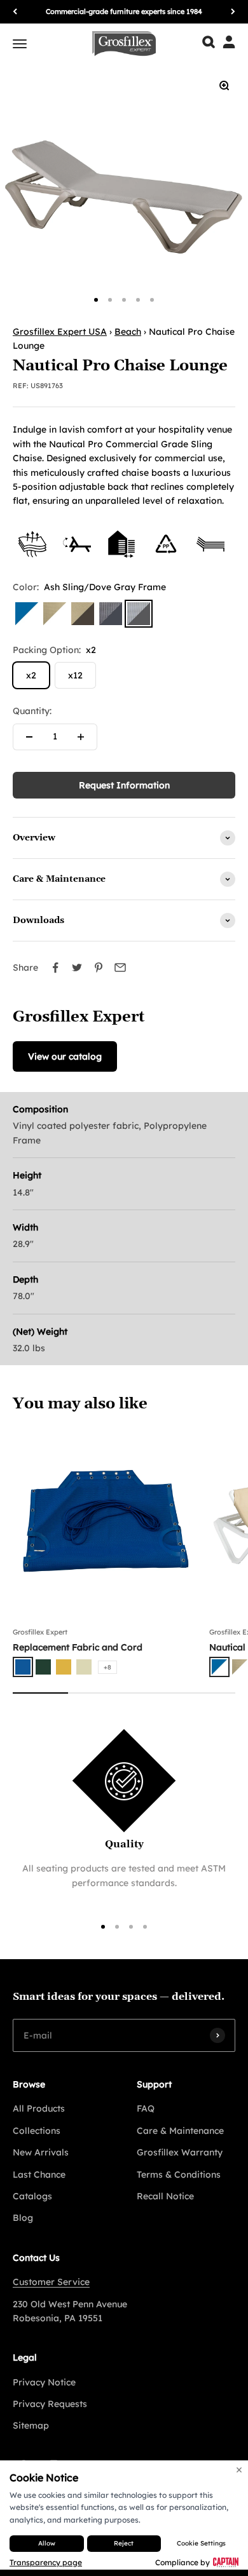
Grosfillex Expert (40, 1632)
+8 (107, 1667)
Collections (37, 2131)
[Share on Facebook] (55, 968)
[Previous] (15, 12)
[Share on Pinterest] (99, 968)
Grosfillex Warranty (180, 2152)
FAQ (146, 2108)
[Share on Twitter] (77, 968)
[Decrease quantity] (29, 737)
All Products (39, 2108)
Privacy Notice (44, 2382)
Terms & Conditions (179, 2175)
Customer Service (51, 2282)
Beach (128, 332)
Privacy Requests (50, 2404)
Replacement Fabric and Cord (78, 1647)
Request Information (124, 785)
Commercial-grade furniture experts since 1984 (124, 11)
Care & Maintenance (180, 2131)
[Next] (233, 12)
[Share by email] (120, 968)
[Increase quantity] (81, 737)
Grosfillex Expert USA (60, 332)
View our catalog (65, 1056)
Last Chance (39, 2175)
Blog (23, 2218)
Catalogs (32, 2196)
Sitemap (31, 2425)
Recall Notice (165, 2196)
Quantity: (32, 711)
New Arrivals (41, 2152)
